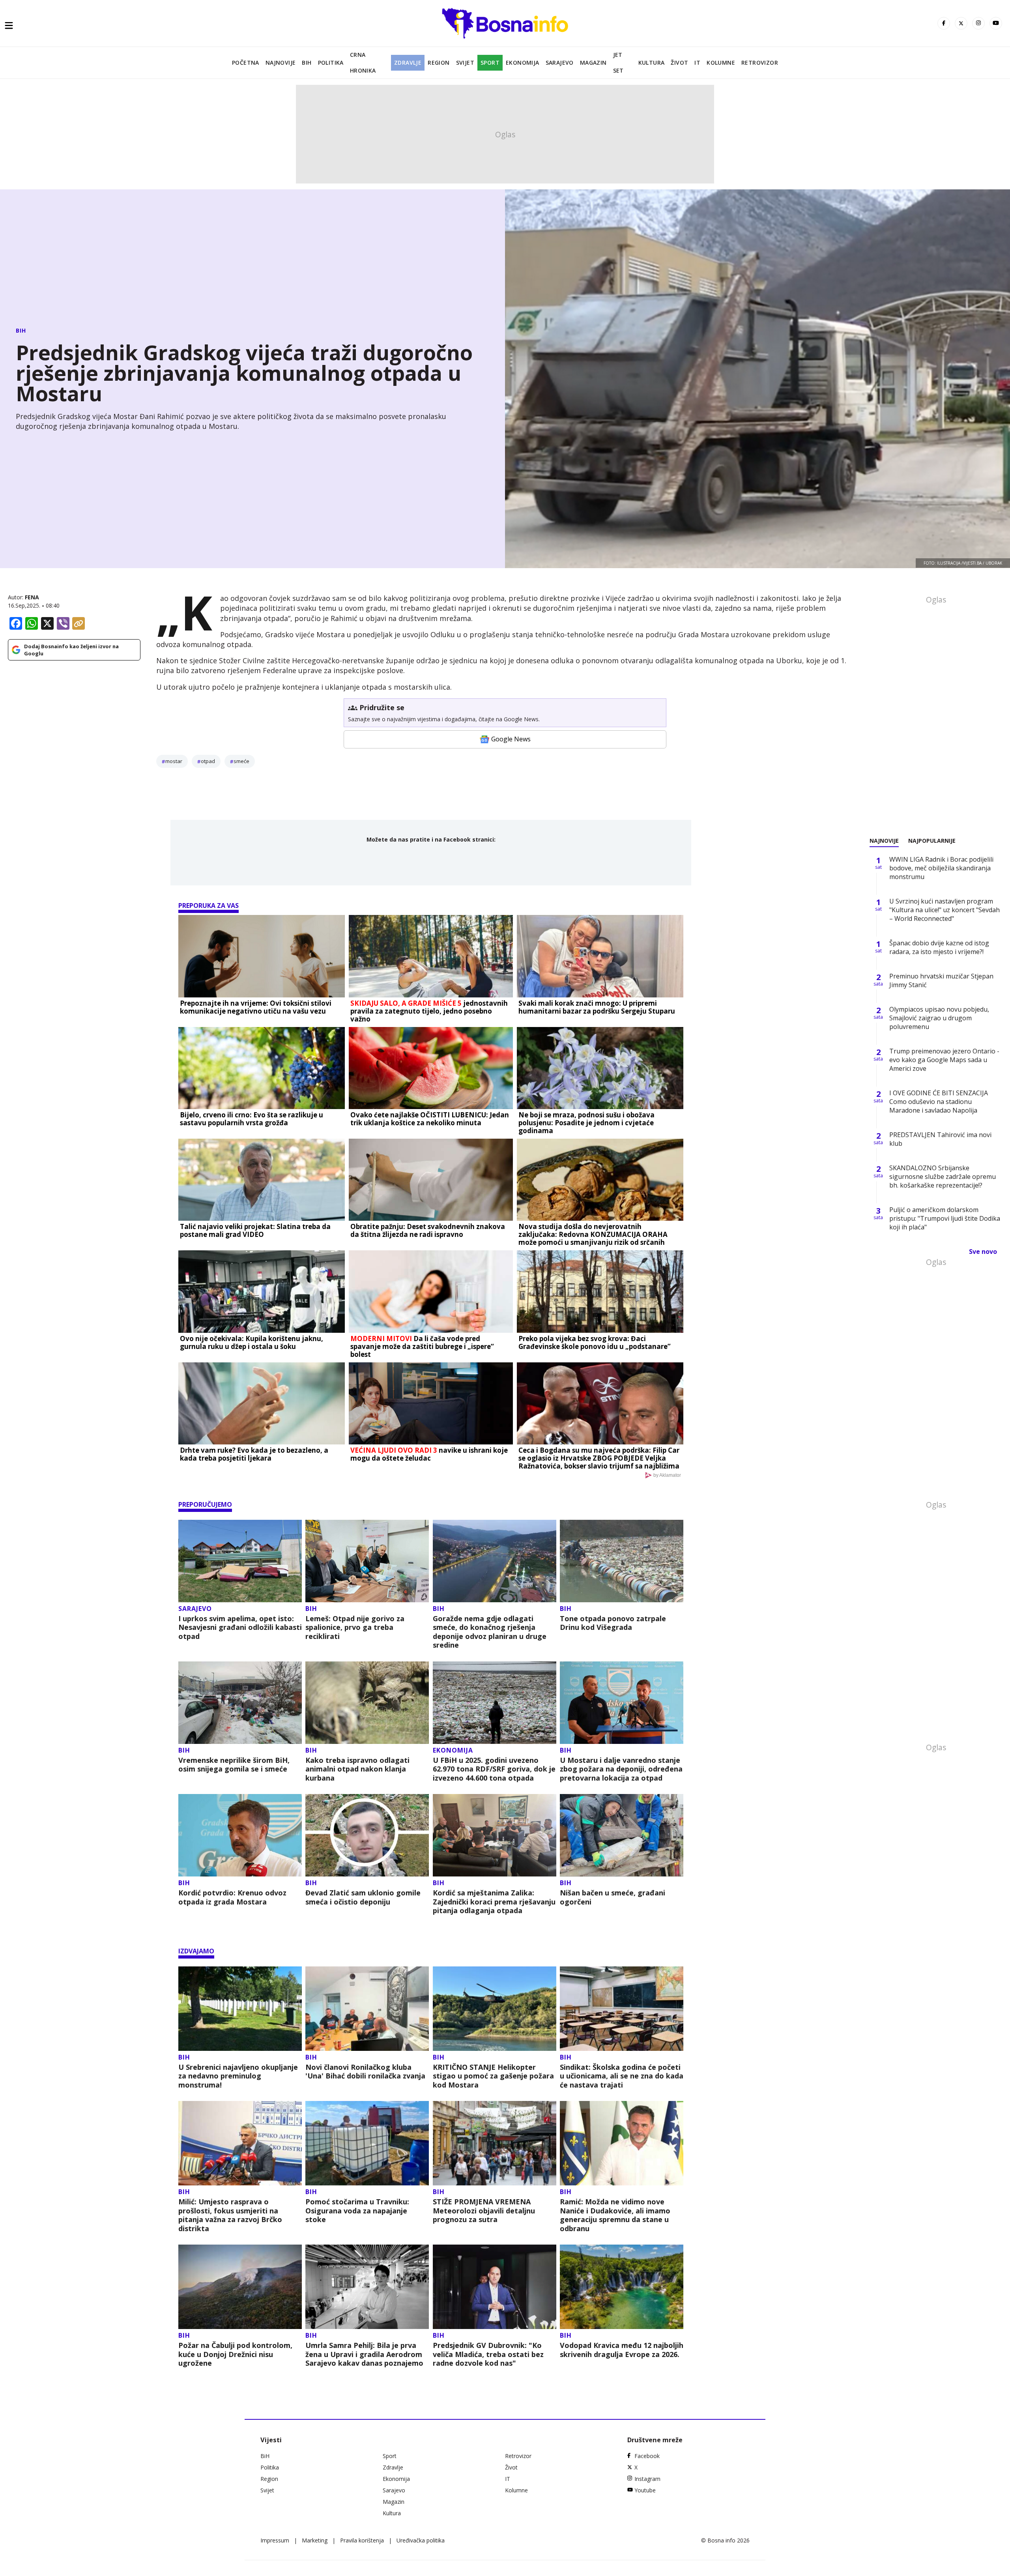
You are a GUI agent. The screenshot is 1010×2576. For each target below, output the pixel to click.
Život (679, 63)
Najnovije (281, 63)
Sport (490, 63)
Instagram (647, 2479)
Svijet (465, 63)
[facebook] (944, 23)
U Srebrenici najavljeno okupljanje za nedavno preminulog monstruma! (238, 2076)
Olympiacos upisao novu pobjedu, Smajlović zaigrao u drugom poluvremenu (939, 1018)
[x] (961, 23)
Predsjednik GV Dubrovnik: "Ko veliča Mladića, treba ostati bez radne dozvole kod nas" (488, 2354)
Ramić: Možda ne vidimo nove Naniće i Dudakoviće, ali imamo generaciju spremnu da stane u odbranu (615, 2215)
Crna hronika (363, 63)
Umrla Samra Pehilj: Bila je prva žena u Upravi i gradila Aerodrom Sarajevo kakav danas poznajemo (364, 2354)
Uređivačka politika (421, 2540)
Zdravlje (408, 63)
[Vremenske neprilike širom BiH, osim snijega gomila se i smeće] (240, 1703)
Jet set (618, 63)
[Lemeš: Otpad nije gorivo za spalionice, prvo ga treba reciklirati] (367, 1561)
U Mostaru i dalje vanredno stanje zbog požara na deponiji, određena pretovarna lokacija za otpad (621, 1769)
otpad (208, 761)
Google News (511, 739)
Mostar (174, 761)
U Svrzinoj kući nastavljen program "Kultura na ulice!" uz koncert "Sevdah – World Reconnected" (945, 910)
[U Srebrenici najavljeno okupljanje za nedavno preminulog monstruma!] (240, 2009)
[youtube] (996, 23)
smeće (241, 761)
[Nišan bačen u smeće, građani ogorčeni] (622, 1835)
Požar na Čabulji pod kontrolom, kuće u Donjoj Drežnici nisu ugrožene (235, 2354)
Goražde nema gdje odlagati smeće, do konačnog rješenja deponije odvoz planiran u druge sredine (490, 1632)
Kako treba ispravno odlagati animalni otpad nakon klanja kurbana (357, 1769)
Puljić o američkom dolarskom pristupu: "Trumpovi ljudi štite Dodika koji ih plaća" (945, 1218)
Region (439, 63)
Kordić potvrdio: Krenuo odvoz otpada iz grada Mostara (232, 1897)
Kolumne (721, 63)
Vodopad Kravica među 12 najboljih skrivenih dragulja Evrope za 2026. (622, 2350)
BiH (307, 63)
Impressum (275, 2540)
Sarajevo (560, 63)
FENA (32, 597)
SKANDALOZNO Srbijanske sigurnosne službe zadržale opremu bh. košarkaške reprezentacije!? (943, 1177)
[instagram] (978, 23)
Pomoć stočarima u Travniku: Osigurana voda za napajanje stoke (357, 2211)
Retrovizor (760, 63)
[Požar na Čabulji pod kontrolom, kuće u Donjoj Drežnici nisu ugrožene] (240, 2287)
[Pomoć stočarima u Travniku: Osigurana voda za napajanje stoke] (367, 2143)
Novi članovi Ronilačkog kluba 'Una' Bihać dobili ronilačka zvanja (365, 2072)
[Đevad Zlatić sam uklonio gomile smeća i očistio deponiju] (367, 1835)
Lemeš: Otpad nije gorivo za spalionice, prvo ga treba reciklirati (355, 1628)
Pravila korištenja (362, 2540)
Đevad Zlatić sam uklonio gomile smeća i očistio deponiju (363, 1897)
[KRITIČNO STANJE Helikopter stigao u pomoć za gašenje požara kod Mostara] (495, 2009)
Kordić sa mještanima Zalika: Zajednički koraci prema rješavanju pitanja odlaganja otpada (494, 1902)
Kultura (652, 63)
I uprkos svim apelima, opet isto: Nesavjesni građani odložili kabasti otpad (240, 1628)
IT (697, 63)
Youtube (645, 2490)
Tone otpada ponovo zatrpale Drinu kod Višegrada (613, 1623)
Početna (246, 63)
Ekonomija (523, 63)
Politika (331, 63)
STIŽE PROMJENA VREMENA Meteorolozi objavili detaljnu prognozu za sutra (484, 2211)
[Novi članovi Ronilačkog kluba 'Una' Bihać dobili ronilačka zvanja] (367, 2009)
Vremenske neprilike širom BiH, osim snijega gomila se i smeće (234, 1765)
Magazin (593, 63)
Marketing (315, 2540)
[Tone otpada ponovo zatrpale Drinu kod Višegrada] (622, 1561)
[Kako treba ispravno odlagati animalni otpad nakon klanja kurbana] (367, 1703)
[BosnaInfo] (505, 23)
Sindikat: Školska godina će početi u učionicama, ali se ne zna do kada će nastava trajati (622, 2076)
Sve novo (983, 1252)
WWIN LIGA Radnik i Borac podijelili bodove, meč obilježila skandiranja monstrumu (941, 868)
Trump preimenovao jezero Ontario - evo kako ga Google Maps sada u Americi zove (944, 1060)
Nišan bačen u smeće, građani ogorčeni (613, 1897)
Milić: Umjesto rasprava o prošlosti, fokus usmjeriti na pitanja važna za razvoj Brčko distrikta (230, 2215)
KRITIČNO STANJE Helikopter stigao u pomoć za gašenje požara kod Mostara (493, 2076)
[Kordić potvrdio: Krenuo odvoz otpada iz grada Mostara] (240, 1835)
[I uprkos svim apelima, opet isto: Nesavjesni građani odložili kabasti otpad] (240, 1561)
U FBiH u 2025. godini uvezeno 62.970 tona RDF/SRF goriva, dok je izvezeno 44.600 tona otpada (494, 1769)
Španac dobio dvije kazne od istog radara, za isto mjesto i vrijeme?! (939, 947)
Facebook (647, 2456)
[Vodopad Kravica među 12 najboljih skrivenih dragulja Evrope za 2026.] (622, 2287)
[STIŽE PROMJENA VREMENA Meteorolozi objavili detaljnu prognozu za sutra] (495, 2143)
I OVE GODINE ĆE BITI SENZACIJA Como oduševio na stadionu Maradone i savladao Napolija (939, 1102)
